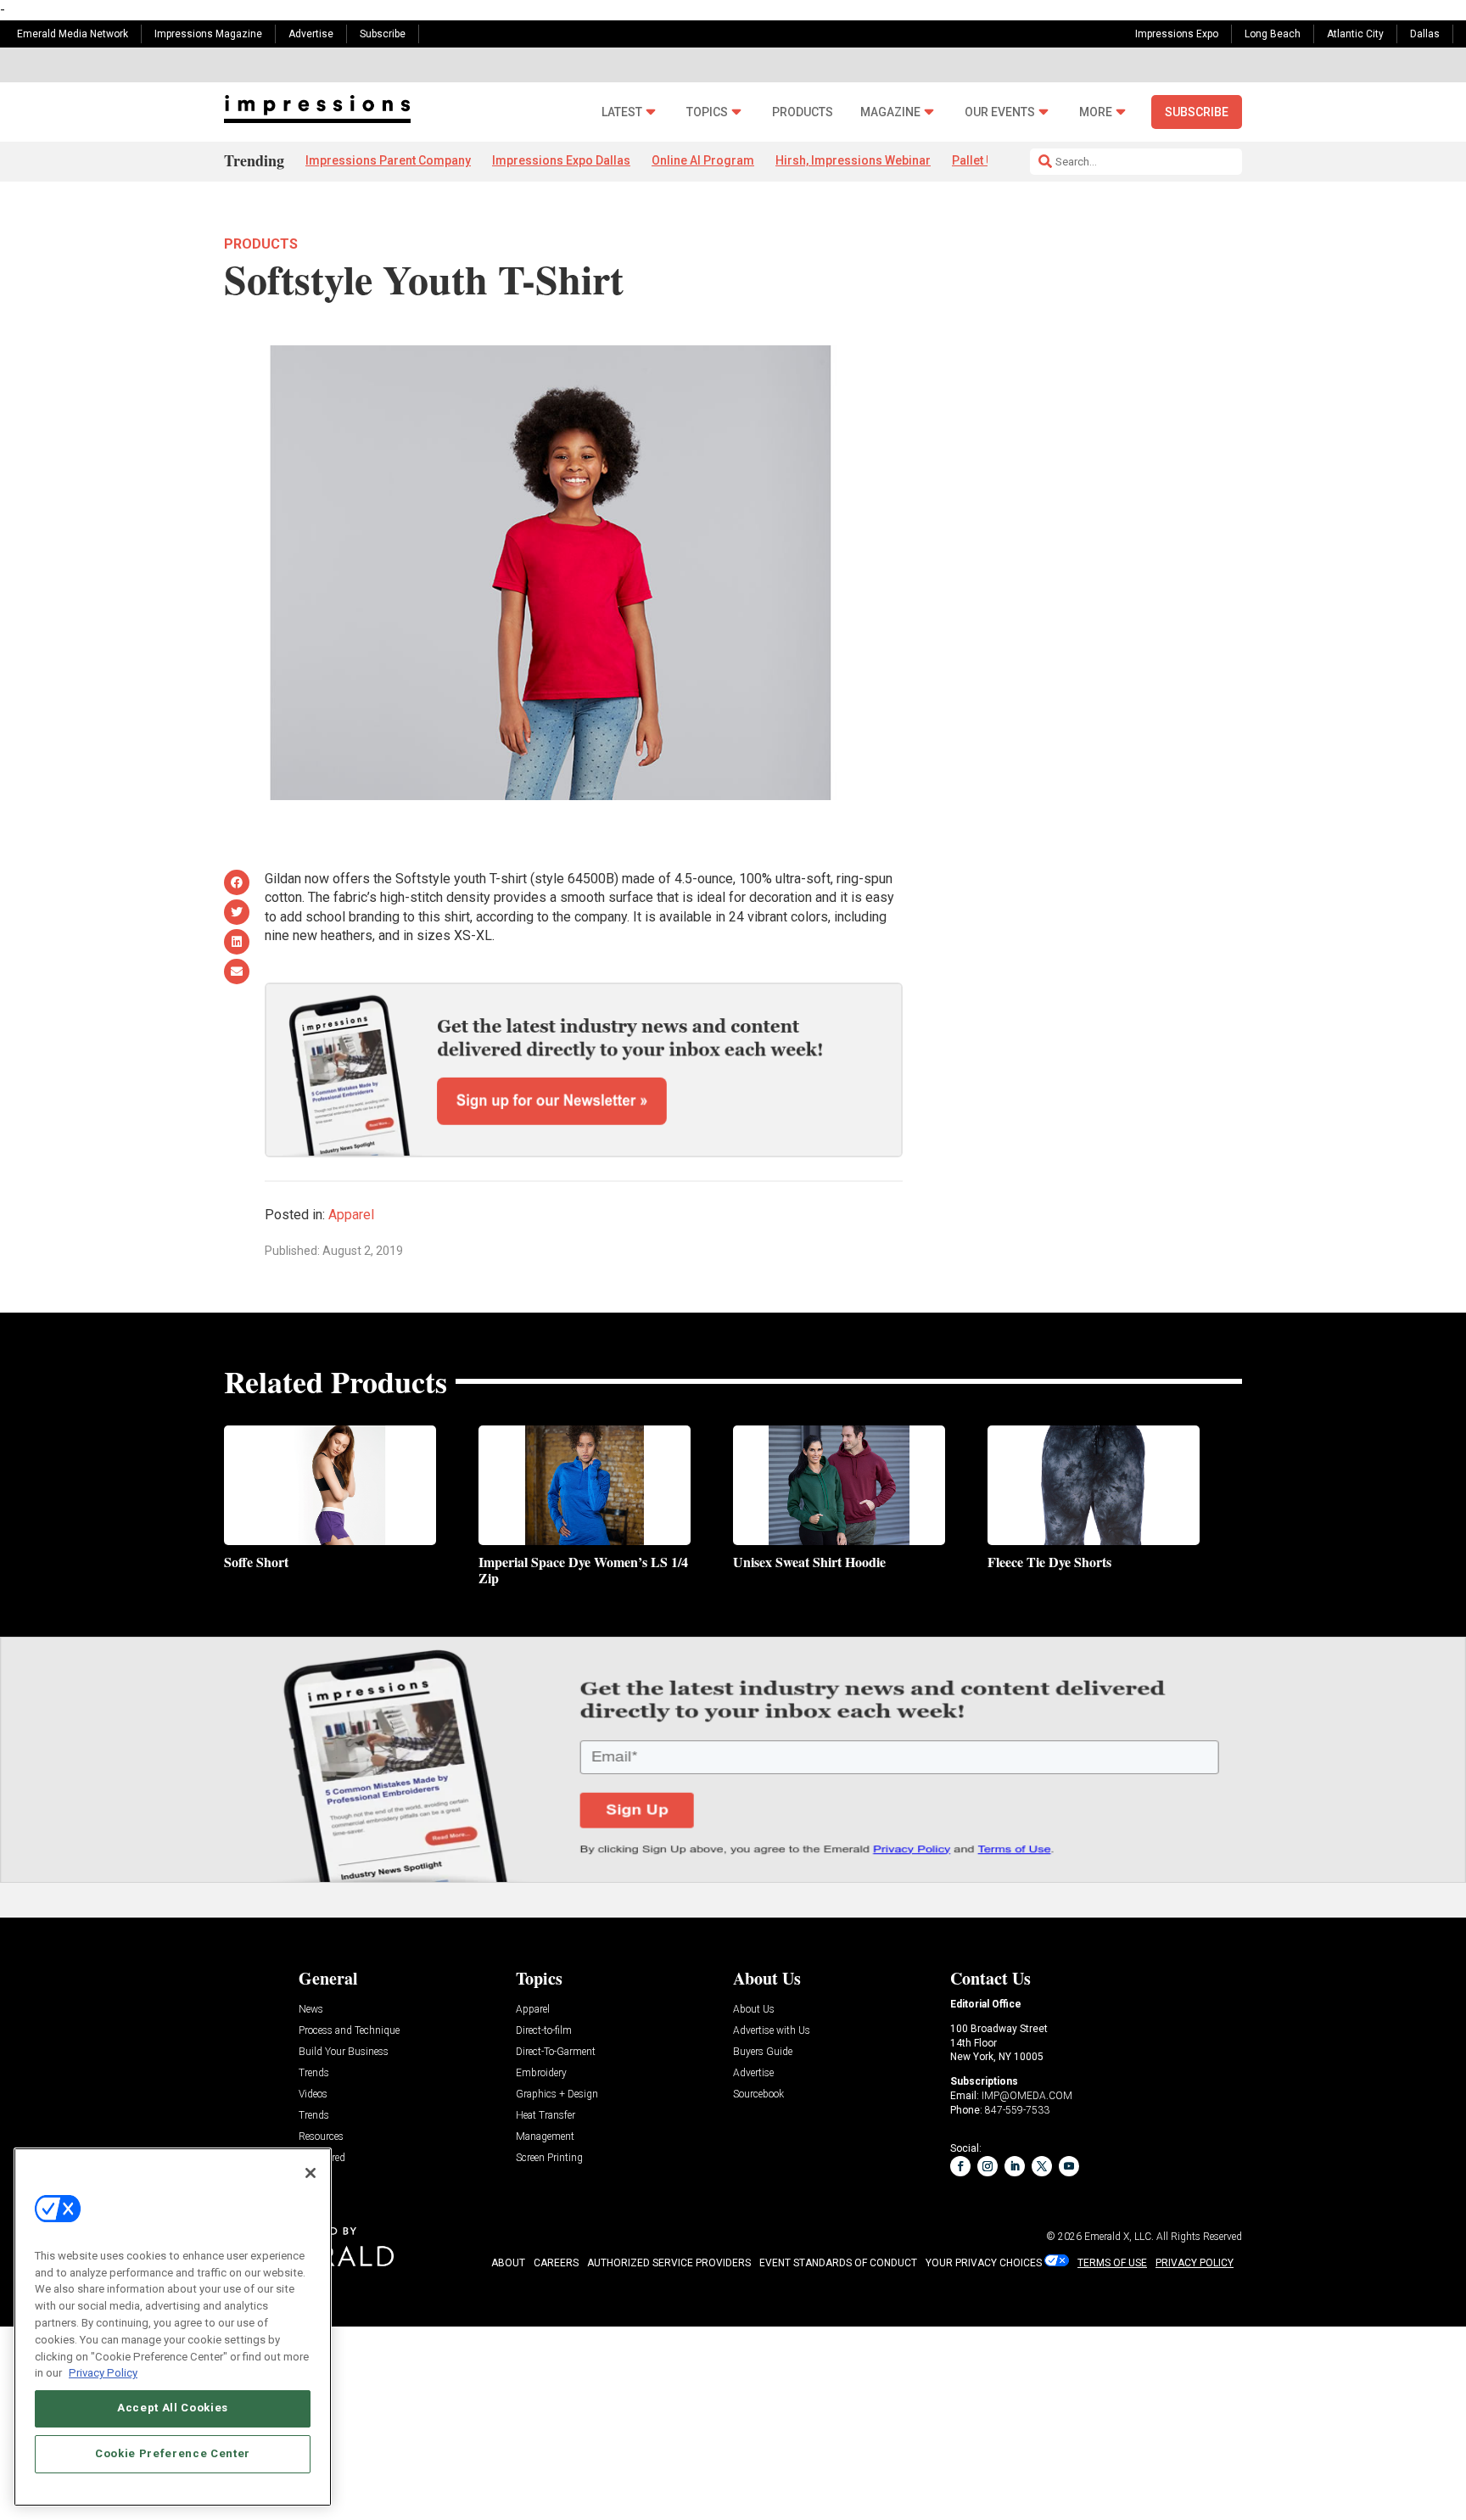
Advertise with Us (772, 2031)
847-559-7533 (1017, 2110)
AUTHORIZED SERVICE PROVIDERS (669, 2263)
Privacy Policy (103, 2372)
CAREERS (556, 2263)
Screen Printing (549, 2158)
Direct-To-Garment (556, 2052)
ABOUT (508, 2263)
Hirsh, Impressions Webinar (853, 160)
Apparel (351, 1215)
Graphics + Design (557, 2094)
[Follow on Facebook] (960, 2166)
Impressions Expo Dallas (561, 160)
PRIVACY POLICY (1195, 2263)
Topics (707, 112)
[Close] (311, 2173)
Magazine (890, 112)
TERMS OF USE (1112, 2263)
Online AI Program (703, 160)
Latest (622, 112)
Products (803, 112)
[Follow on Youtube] (1069, 2166)
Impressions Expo (1177, 34)
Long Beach (1273, 34)
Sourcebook (758, 2094)
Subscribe (383, 34)
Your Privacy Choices (984, 2263)
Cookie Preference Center (173, 2453)
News (311, 2010)
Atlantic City (1355, 34)
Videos (313, 2094)
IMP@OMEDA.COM (1027, 2096)
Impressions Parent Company (388, 160)
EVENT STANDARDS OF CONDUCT (838, 2263)
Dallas (1425, 34)
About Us (754, 2010)
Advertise (311, 34)
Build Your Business (344, 2052)
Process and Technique (349, 2031)
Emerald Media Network (73, 34)
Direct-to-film (544, 2031)
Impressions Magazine (208, 34)
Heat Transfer (546, 2116)
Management (545, 2137)
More (1096, 112)
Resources (321, 2137)
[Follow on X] (1042, 2166)
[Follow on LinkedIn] (1015, 2166)
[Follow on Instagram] (988, 2166)
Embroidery (541, 2073)
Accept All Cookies (173, 2408)
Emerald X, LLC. (1119, 2237)
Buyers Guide (763, 2052)
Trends (314, 2073)
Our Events (1000, 112)
